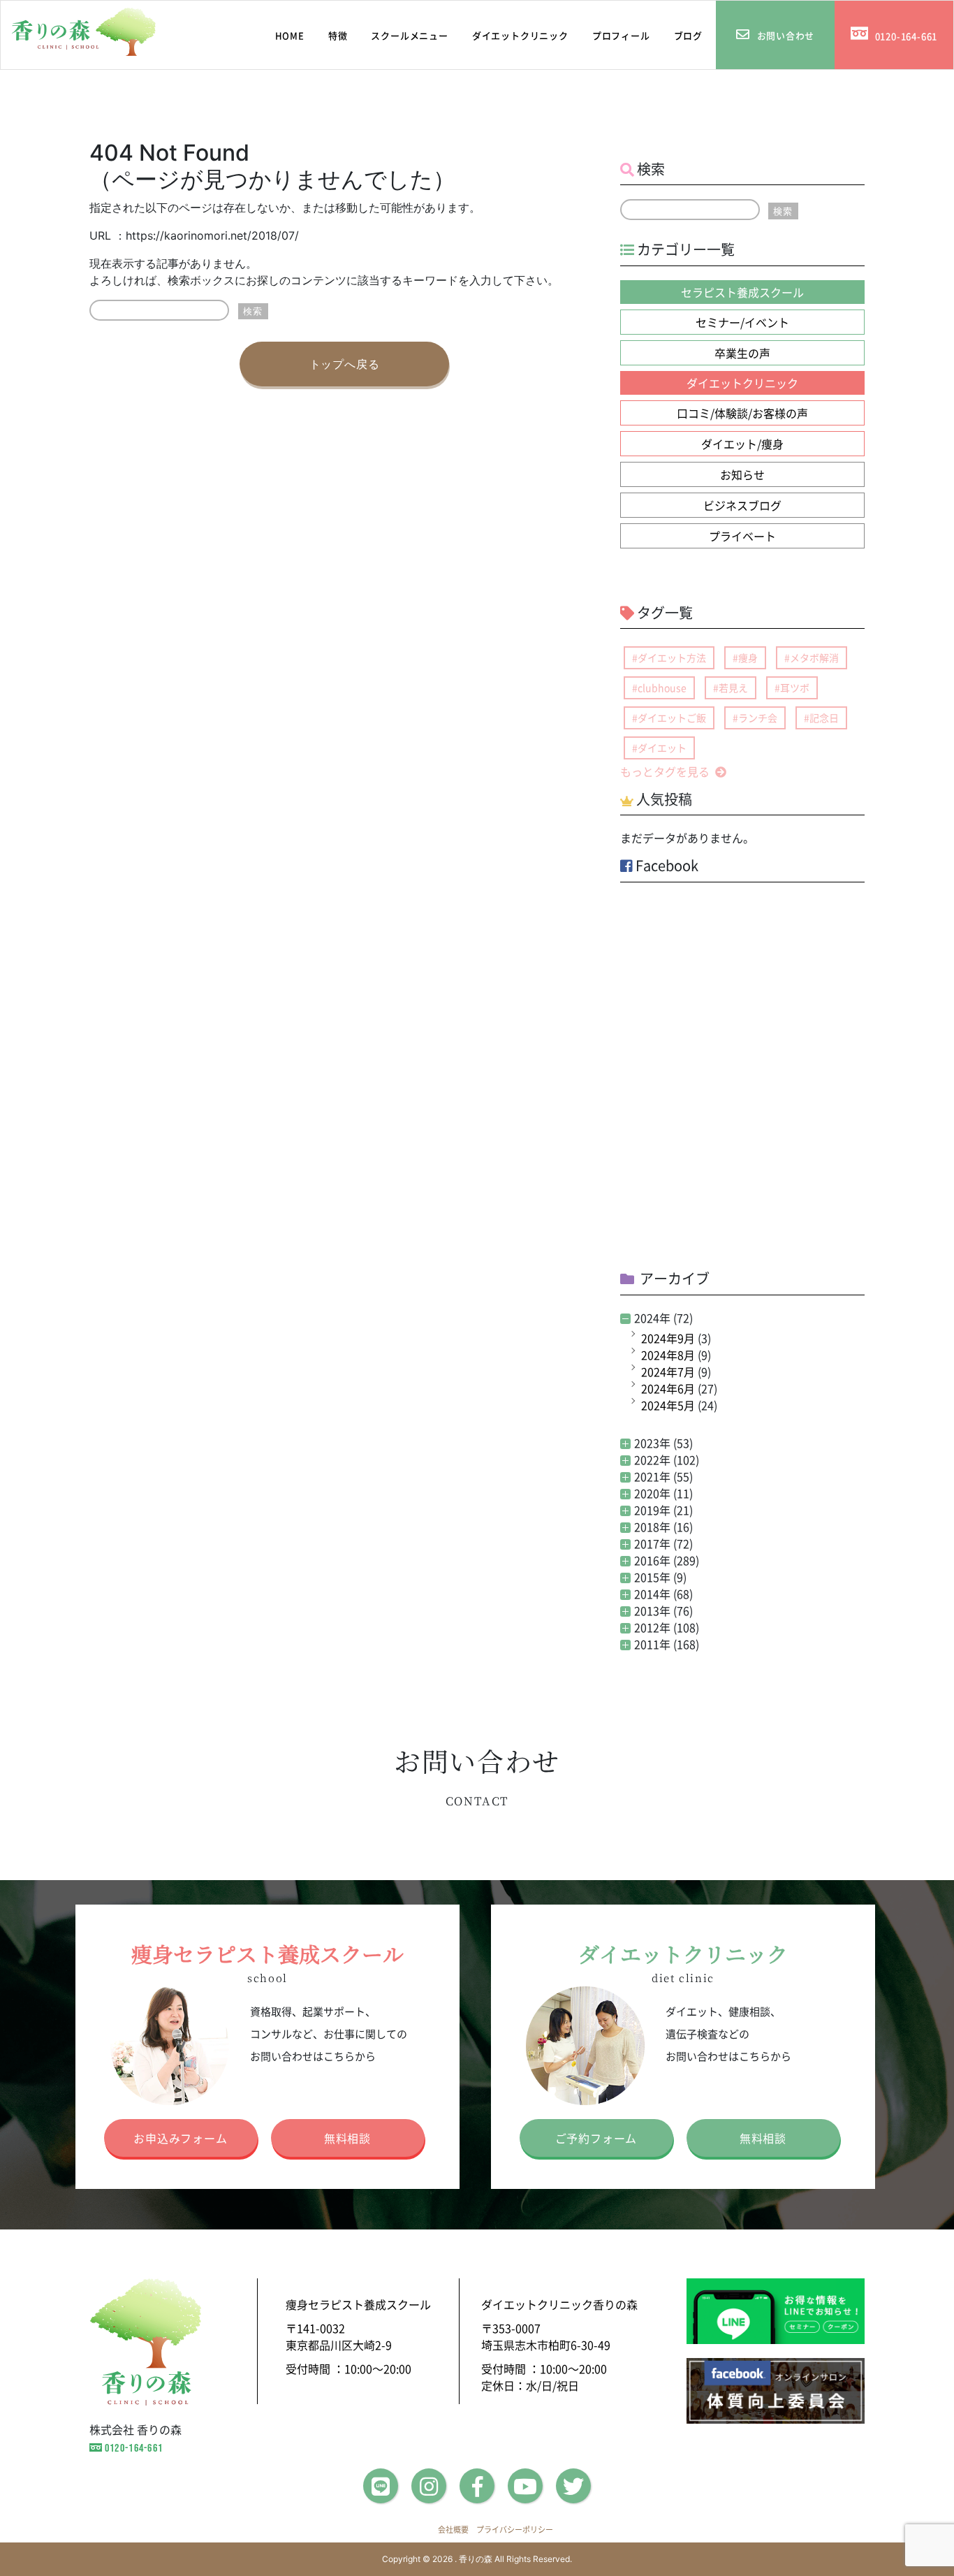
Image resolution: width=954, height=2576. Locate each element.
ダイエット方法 (672, 657)
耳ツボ (795, 687)
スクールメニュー (409, 35)
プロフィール (621, 35)
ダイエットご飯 (672, 718)
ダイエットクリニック (520, 35)
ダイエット (662, 748)
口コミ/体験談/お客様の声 (742, 413)
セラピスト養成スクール (742, 292)
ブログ (688, 35)
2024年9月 (668, 1338)
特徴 (338, 35)
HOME (285, 35)
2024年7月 (668, 1371)
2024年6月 (668, 1388)
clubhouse (662, 687)
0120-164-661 (907, 36)
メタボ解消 (814, 657)
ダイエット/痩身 (742, 444)
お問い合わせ (786, 35)
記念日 (824, 718)
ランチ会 (758, 718)
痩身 (748, 657)
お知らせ (742, 474)
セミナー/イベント (742, 322)
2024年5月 (668, 1405)
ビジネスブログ (742, 505)
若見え (733, 687)
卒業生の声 (742, 353)
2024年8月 (668, 1355)
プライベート (742, 536)
